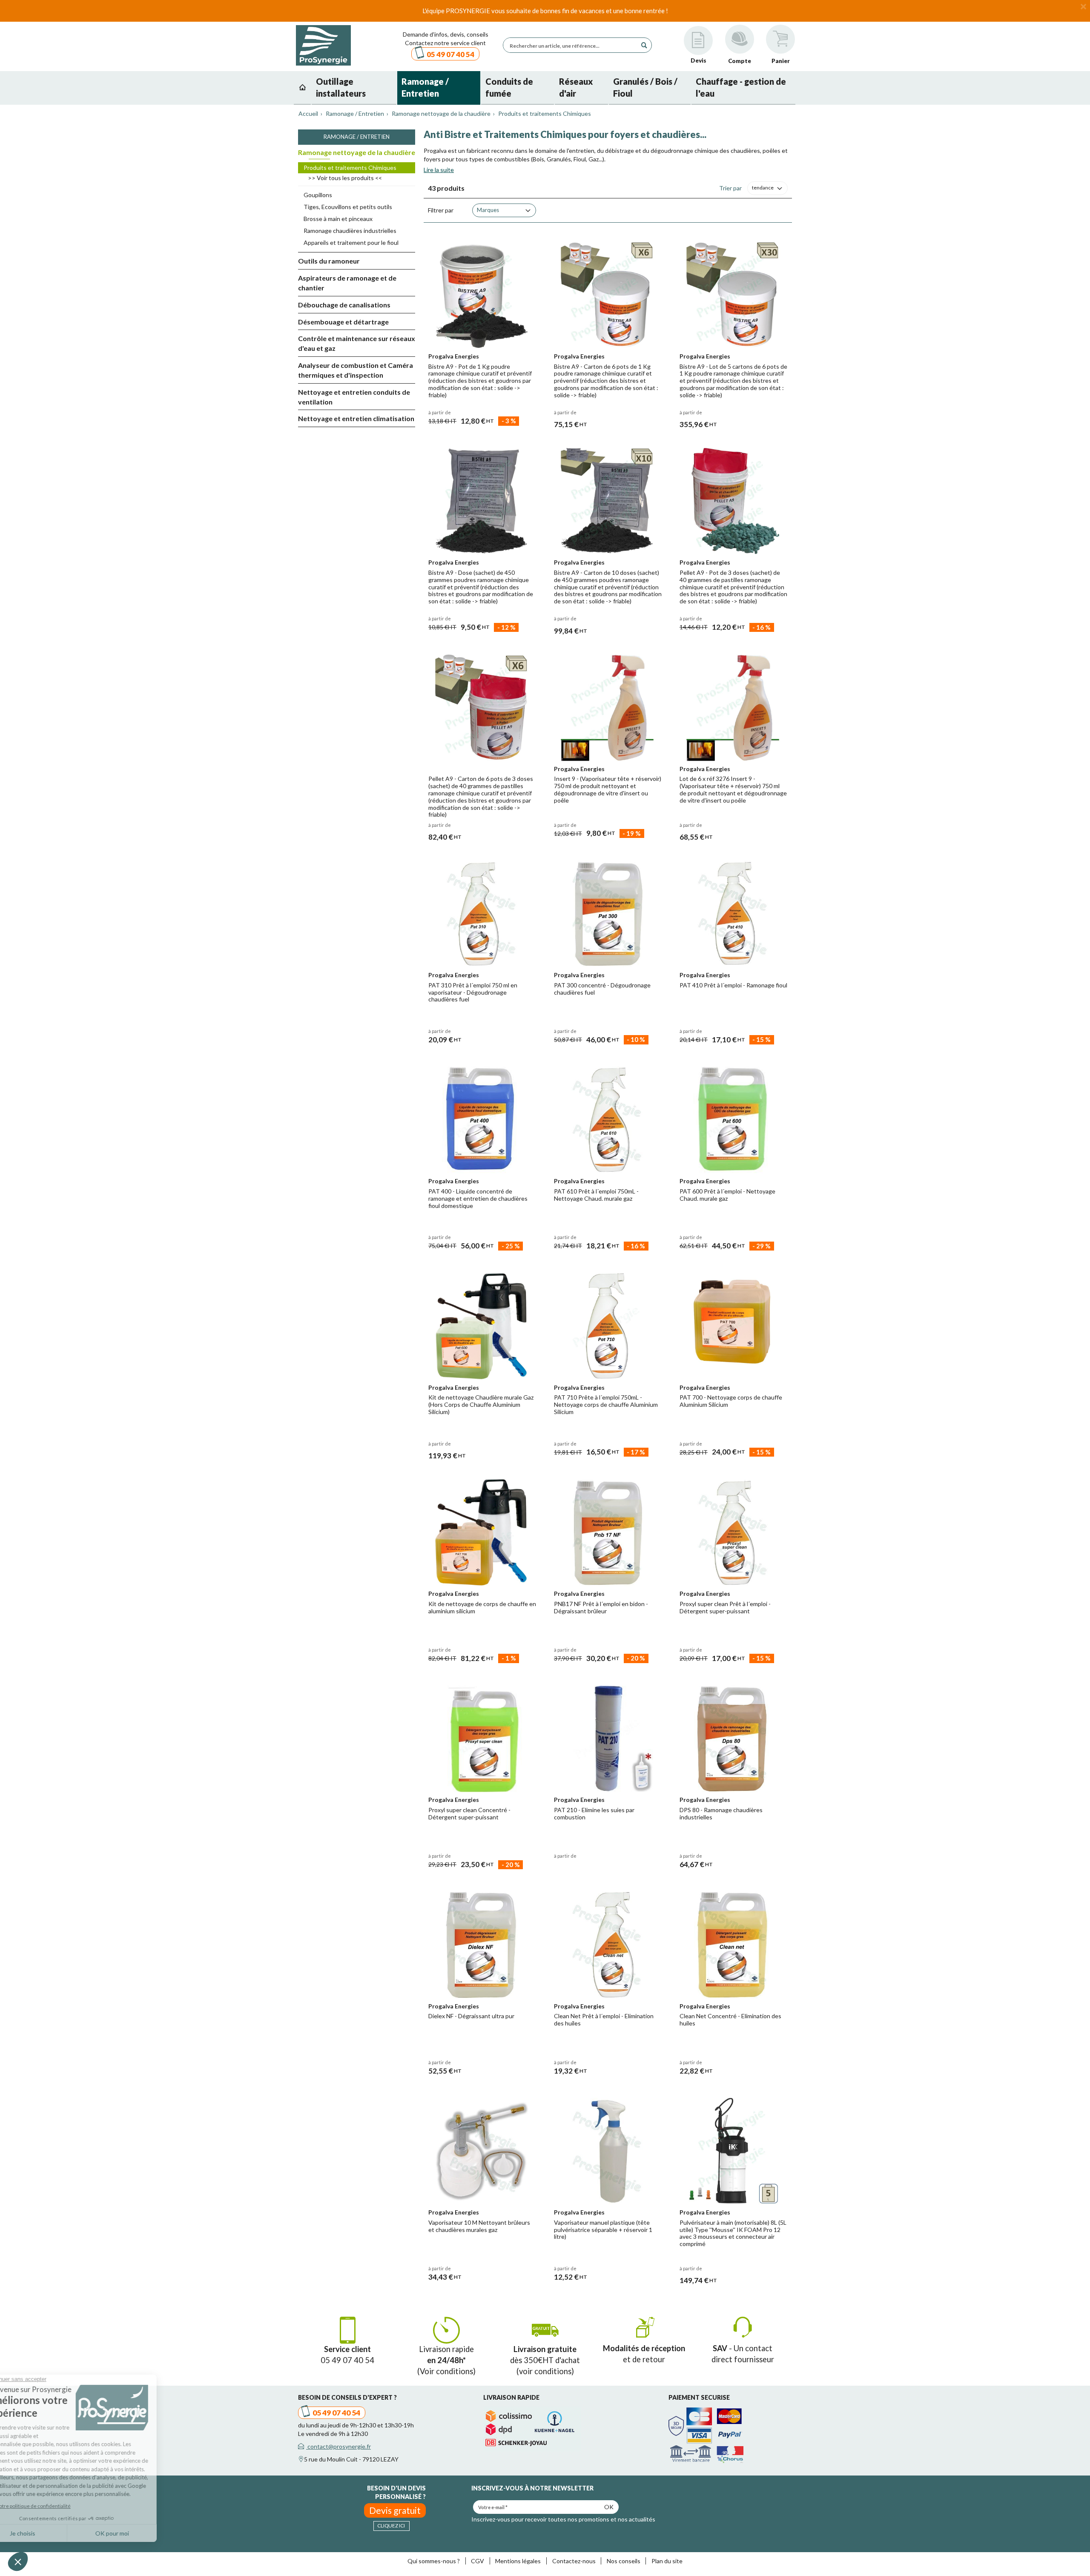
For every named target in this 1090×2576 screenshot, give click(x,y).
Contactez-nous (574, 2561)
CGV (478, 2561)
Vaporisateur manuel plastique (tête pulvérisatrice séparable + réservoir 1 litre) (603, 2230)
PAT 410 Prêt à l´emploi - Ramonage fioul (733, 985)
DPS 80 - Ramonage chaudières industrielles (721, 1813)
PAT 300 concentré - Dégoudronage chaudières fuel (602, 989)
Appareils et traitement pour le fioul (351, 242)
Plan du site (667, 2561)
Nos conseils (624, 2561)
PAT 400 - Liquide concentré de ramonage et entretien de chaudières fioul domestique (478, 1198)
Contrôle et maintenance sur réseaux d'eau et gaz (357, 343)
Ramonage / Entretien (357, 137)
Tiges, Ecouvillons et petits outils (348, 207)
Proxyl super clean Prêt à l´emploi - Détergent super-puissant (725, 1607)
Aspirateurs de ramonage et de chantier (347, 283)
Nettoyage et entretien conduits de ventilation (354, 397)
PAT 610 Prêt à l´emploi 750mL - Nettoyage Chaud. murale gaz (596, 1195)
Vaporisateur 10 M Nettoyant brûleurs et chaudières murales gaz (479, 2226)
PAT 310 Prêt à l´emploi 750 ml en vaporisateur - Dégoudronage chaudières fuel (473, 992)
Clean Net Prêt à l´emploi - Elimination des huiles (604, 2019)
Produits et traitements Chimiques (350, 168)
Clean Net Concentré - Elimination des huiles (730, 2019)
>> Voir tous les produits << (345, 178)
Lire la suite (439, 170)
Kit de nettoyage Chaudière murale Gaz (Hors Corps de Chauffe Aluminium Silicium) (481, 1404)
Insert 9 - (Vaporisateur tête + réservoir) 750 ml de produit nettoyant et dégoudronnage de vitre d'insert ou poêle (608, 789)
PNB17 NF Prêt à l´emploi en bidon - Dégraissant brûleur (601, 1607)
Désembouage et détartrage (343, 322)
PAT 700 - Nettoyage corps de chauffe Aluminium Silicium (731, 1401)
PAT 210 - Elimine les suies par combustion (594, 1813)
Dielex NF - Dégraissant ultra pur (471, 2016)
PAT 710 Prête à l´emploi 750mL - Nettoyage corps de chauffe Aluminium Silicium (606, 1404)
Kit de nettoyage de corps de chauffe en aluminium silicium (482, 1607)
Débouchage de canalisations (344, 305)
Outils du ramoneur (329, 261)
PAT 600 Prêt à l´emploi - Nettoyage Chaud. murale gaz (727, 1195)
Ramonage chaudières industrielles (350, 231)
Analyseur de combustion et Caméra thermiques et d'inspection (356, 370)
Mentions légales (518, 2561)
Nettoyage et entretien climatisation (356, 418)
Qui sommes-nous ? (434, 2561)
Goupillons (318, 195)
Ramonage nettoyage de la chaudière (357, 152)
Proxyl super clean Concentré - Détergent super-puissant (469, 1813)
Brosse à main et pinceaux (338, 219)
